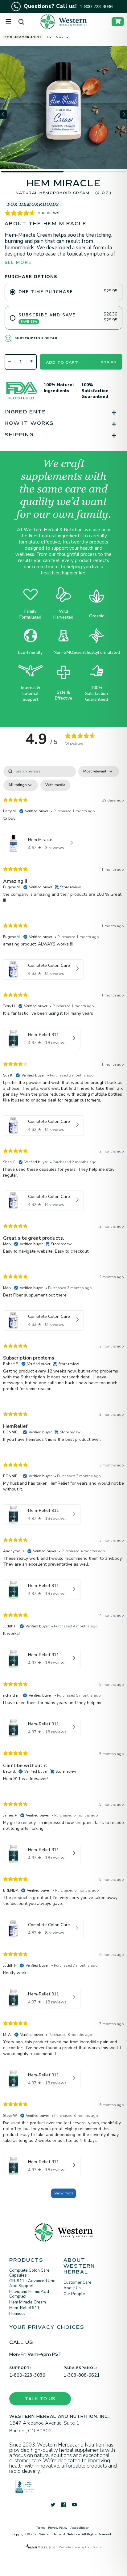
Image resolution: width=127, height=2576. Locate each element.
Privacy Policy (58, 2528)
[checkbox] (55, 785)
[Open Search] (21, 22)
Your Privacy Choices (47, 2328)
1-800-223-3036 (27, 2375)
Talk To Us (40, 2400)
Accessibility (79, 2528)
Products (26, 2261)
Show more (63, 2193)
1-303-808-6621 (82, 2375)
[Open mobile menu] (8, 22)
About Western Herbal (79, 2267)
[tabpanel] (63, 1485)
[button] (4, 114)
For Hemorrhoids (23, 37)
